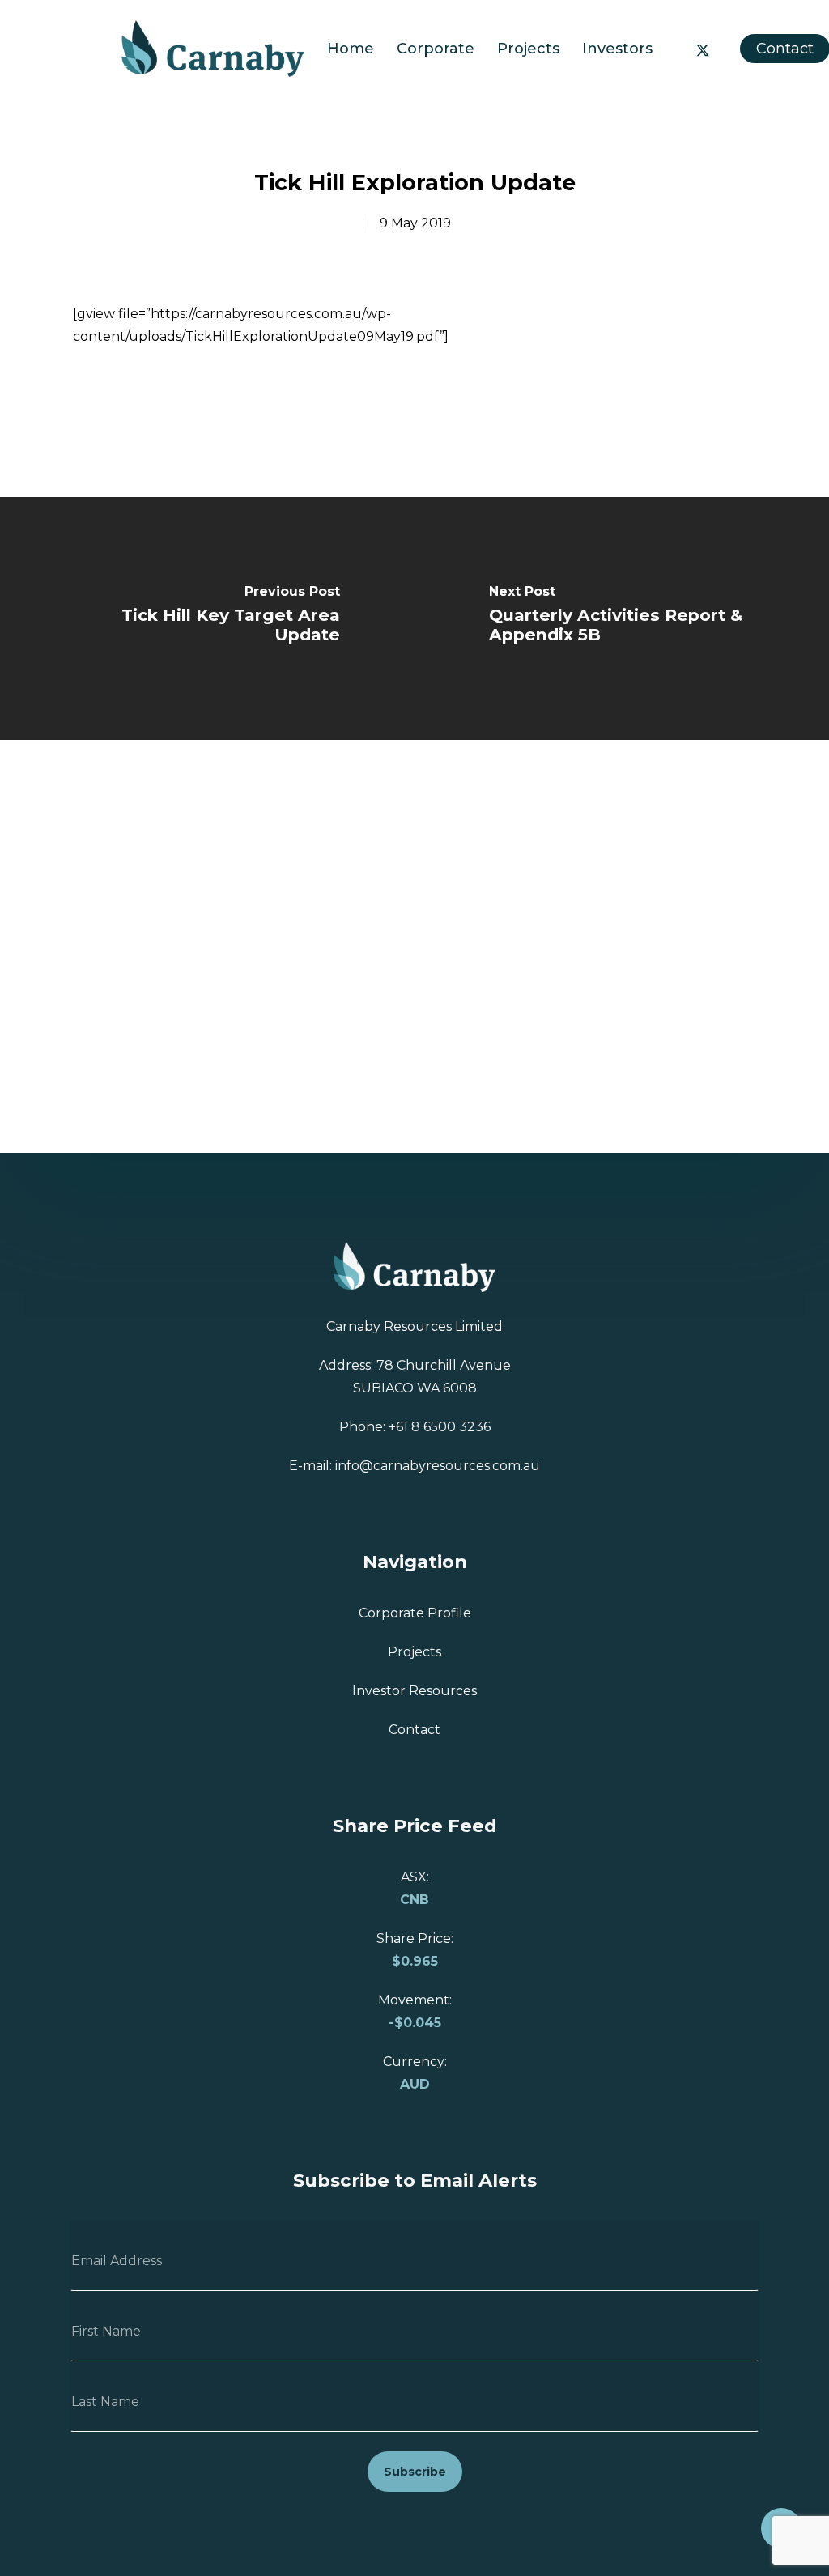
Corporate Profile (415, 1613)
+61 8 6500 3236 (440, 1427)
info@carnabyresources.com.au (438, 1466)
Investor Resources (414, 1691)
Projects (414, 1652)
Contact (785, 49)
